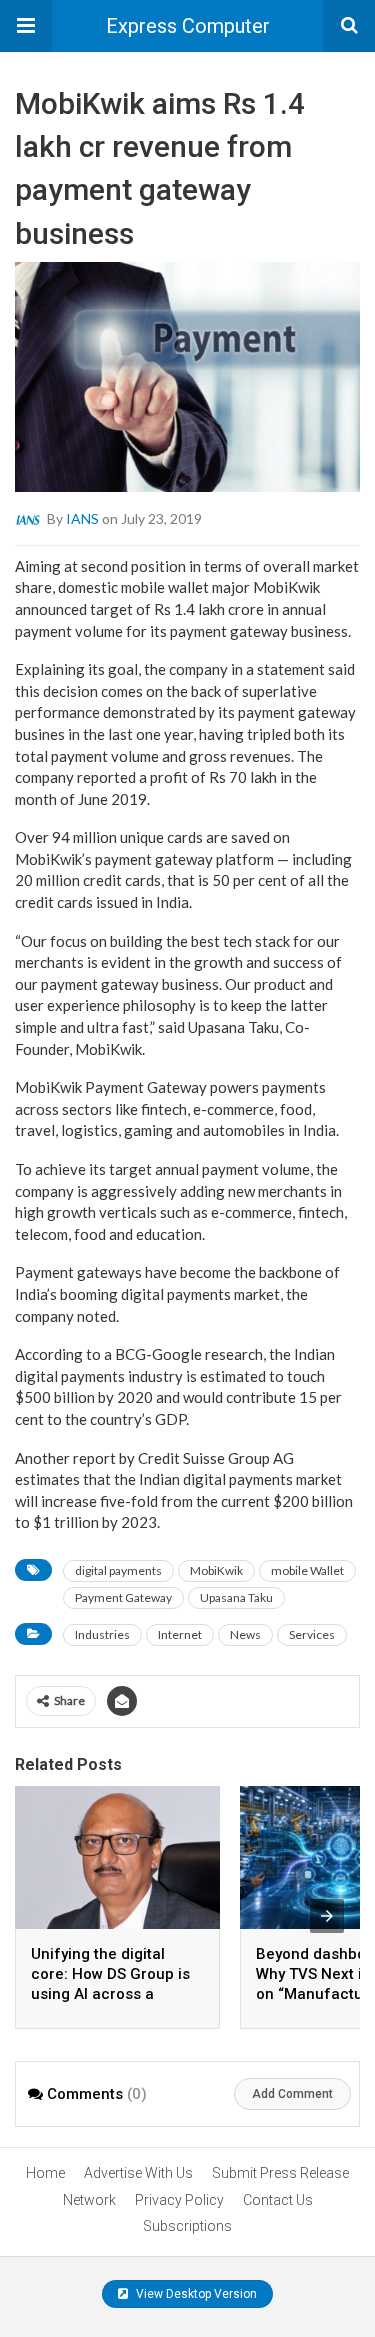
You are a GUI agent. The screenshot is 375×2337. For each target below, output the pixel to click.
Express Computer (188, 26)
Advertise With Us (138, 2173)
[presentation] (327, 1916)
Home (45, 2173)
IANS (82, 517)
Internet (180, 1634)
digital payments (118, 1570)
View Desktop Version (195, 2294)
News (245, 1634)
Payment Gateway (123, 1597)
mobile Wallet (307, 1570)
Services (312, 1634)
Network (89, 2200)
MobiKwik (216, 1570)
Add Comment (292, 2094)
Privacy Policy (179, 2200)
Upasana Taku (236, 1597)
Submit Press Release (280, 2173)
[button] (26, 26)
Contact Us (278, 2200)
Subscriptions (187, 2226)
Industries (102, 1634)
